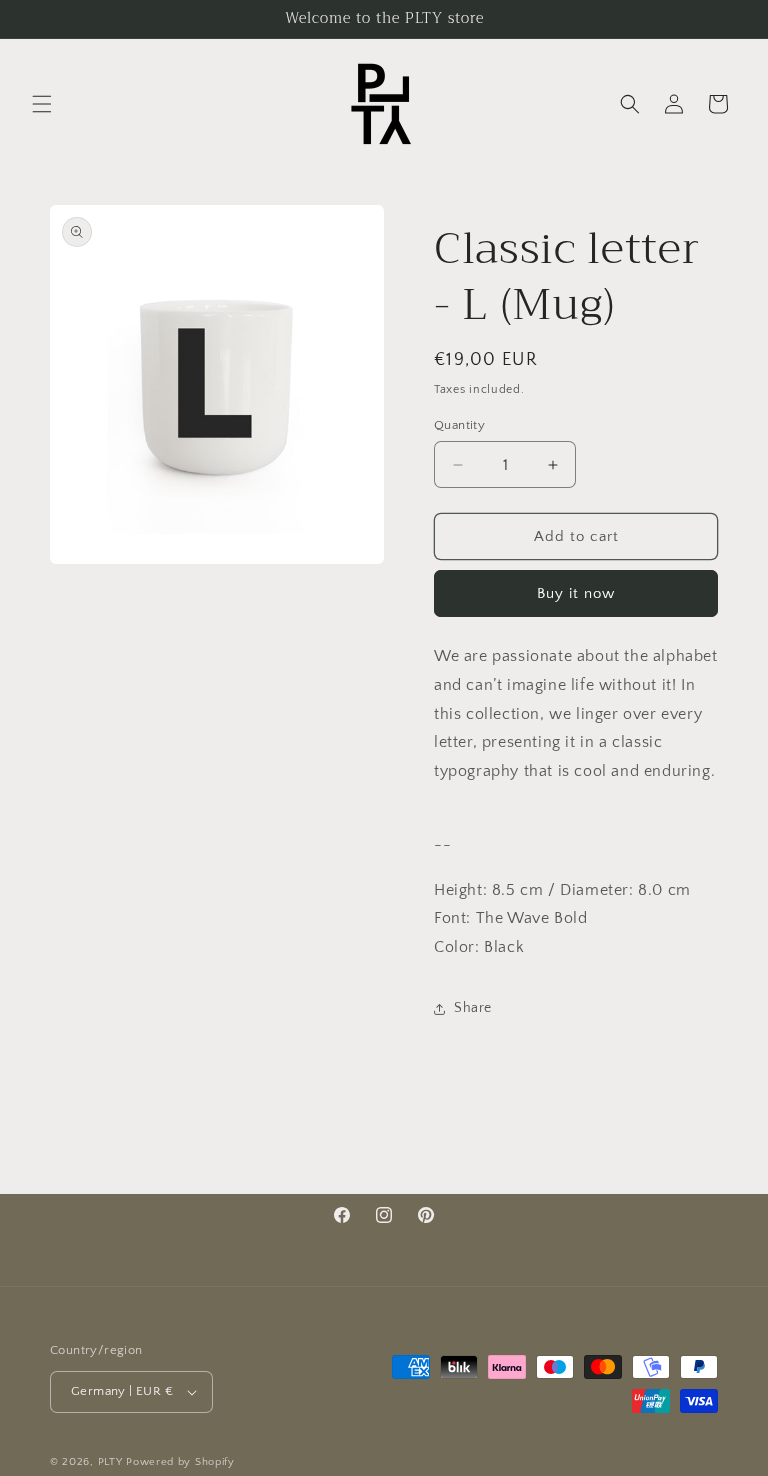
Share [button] (473, 1008)
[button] (42, 104)
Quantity (459, 425)
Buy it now (576, 593)
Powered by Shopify (180, 1462)
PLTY (110, 1462)
